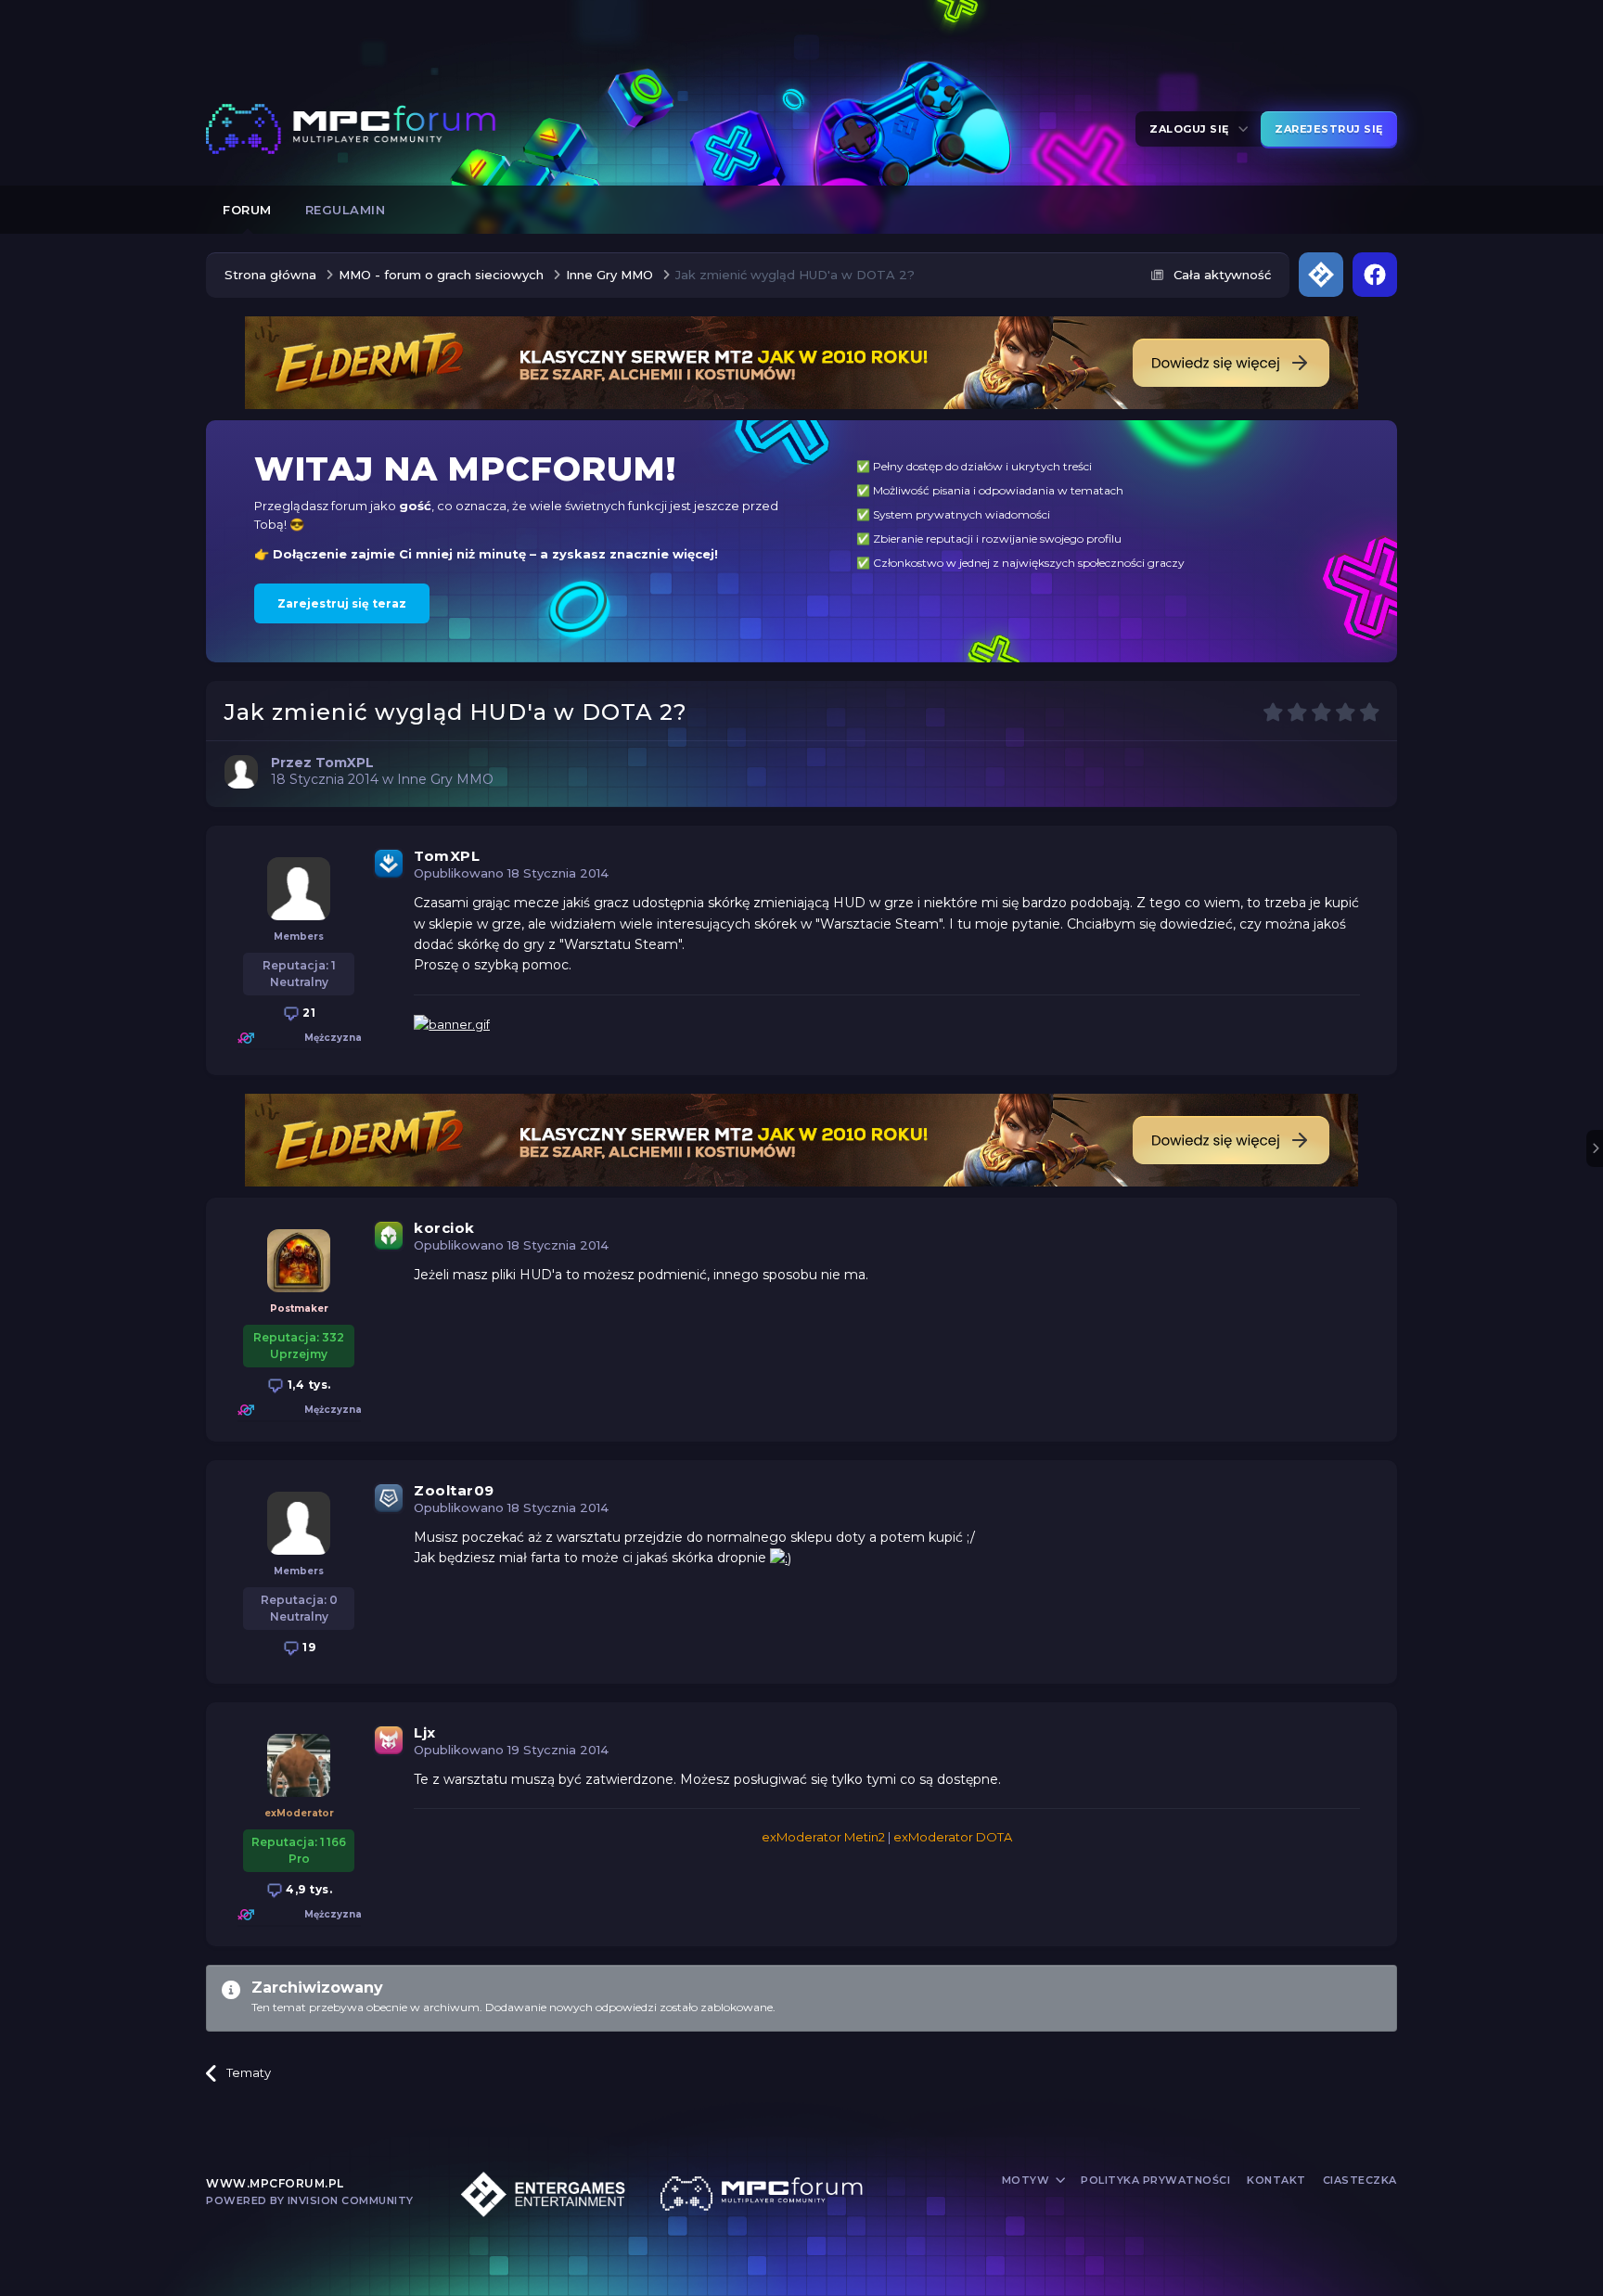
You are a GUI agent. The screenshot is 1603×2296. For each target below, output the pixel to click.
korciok (444, 1228)
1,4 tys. (308, 1385)
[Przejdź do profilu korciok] (299, 1261)
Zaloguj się (1193, 129)
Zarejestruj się (1329, 129)
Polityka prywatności (1155, 2180)
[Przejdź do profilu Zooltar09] (299, 1523)
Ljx (425, 1732)
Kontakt (1276, 2180)
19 (308, 1647)
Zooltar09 (454, 1490)
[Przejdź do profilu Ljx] (299, 1765)
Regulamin (346, 210)
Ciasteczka (1360, 2180)
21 (308, 1013)
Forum (247, 210)
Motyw (1027, 2180)
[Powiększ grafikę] (781, 1558)
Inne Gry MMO (445, 779)
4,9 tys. (308, 1889)
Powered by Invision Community (310, 2200)
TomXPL (447, 856)
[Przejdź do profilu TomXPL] (241, 772)
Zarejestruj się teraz (342, 603)
